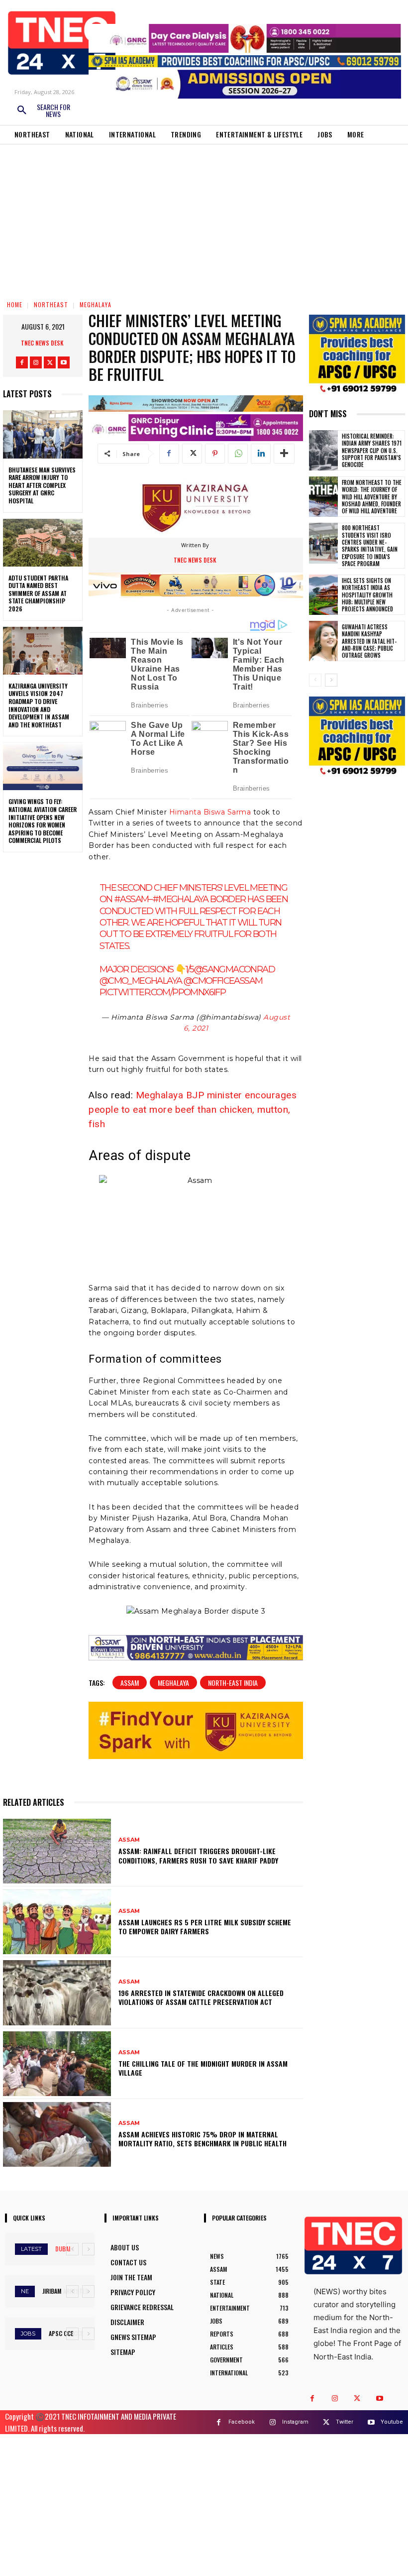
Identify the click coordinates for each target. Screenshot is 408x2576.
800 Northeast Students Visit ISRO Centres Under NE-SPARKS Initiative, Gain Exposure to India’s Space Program (370, 545)
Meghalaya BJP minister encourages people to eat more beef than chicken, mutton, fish (193, 1110)
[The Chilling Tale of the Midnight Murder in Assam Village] (57, 2064)
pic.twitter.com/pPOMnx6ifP (162, 992)
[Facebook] (22, 362)
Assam (130, 1683)
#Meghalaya (180, 899)
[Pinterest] (215, 454)
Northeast (51, 304)
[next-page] (331, 680)
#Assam (131, 899)
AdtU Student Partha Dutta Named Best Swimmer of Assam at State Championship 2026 (38, 593)
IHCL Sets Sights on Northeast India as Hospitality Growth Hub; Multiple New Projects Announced (367, 595)
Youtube (392, 2422)
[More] (284, 454)
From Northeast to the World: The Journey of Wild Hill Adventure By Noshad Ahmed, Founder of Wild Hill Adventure (372, 497)
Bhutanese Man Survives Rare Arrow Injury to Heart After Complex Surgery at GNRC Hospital (42, 485)
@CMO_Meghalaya (141, 981)
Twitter (345, 2422)
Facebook (242, 2422)
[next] (88, 2249)
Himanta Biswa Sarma (210, 812)
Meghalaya (96, 304)
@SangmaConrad (234, 969)
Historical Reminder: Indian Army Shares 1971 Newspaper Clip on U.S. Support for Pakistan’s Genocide (372, 450)
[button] (43, 111)
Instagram (295, 2422)
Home (15, 304)
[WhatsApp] (238, 454)
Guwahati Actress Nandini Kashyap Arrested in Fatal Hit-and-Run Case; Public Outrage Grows (369, 641)
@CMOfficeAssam (223, 981)
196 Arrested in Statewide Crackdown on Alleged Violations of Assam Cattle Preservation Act (201, 1997)
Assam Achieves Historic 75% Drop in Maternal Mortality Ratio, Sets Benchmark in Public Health (203, 2139)
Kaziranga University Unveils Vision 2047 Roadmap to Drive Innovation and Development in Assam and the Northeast (39, 705)
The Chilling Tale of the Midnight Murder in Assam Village (203, 2068)
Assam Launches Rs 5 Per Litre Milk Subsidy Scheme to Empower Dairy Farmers (205, 1927)
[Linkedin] (261, 454)
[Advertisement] (204, 219)
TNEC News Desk (42, 343)
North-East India (233, 1683)
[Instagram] (36, 362)
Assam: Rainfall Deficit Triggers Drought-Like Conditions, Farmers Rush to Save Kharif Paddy (198, 1855)
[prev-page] (315, 680)
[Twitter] (50, 362)
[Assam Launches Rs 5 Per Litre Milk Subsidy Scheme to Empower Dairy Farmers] (57, 1922)
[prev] (72, 2249)
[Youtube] (64, 362)
